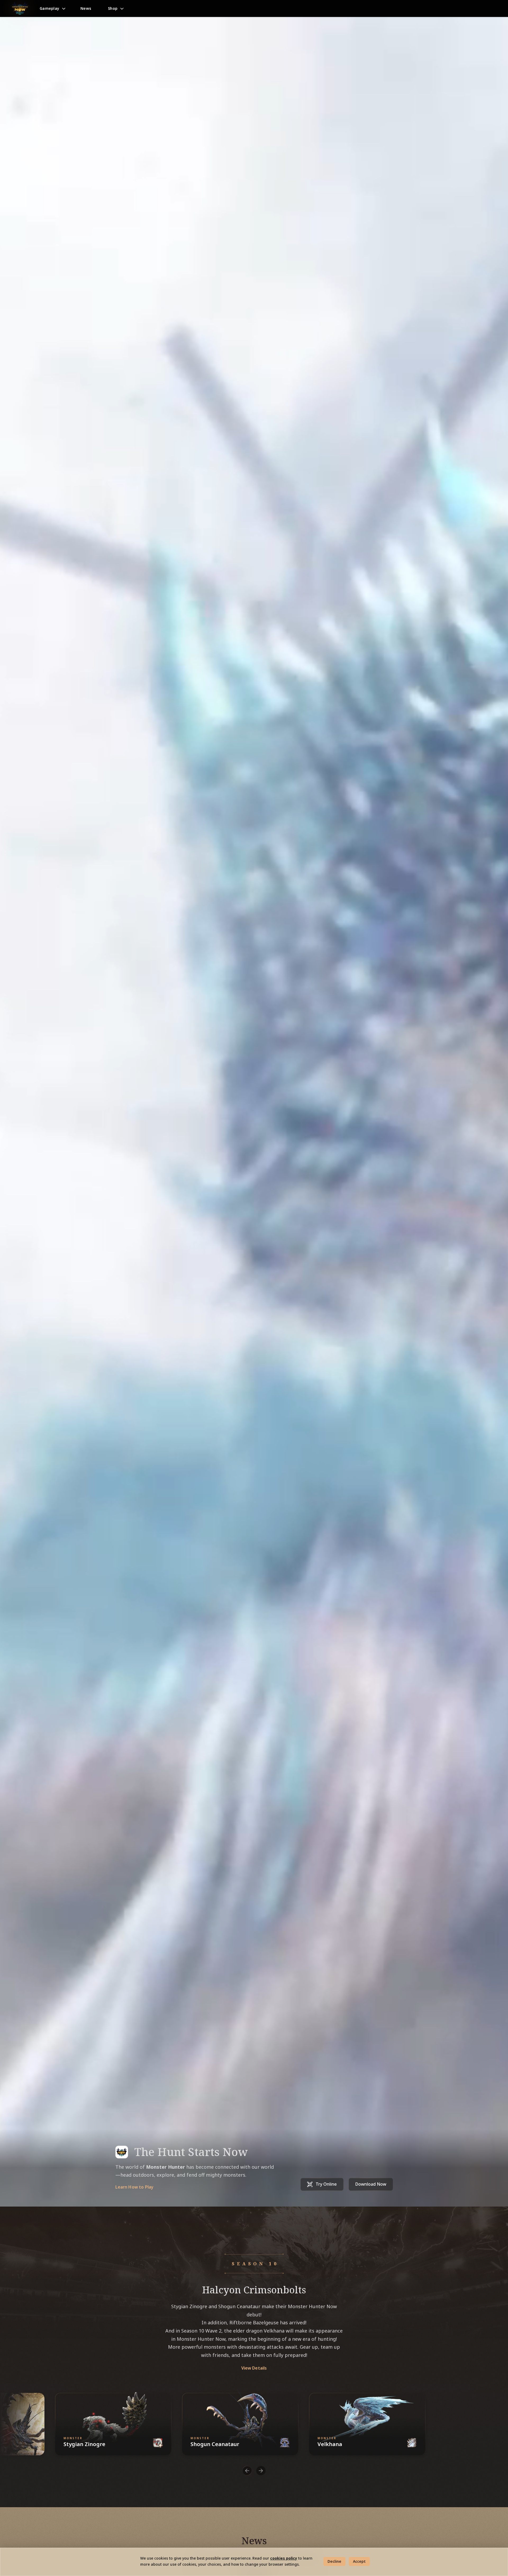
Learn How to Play (135, 2187)
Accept (359, 2561)
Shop (113, 8)
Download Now (371, 2184)
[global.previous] (247, 2471)
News (86, 8)
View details (254, 2368)
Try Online (326, 2184)
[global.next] (261, 2471)
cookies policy (284, 2558)
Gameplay (49, 8)
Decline (334, 2561)
